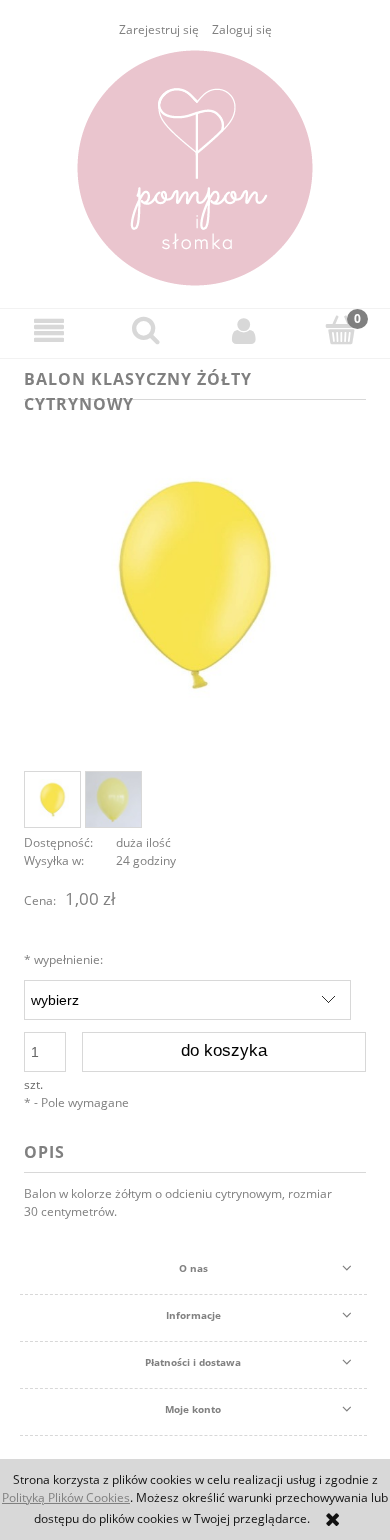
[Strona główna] (195, 168)
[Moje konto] (244, 330)
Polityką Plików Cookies (66, 1497)
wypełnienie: (63, 959)
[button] (49, 330)
